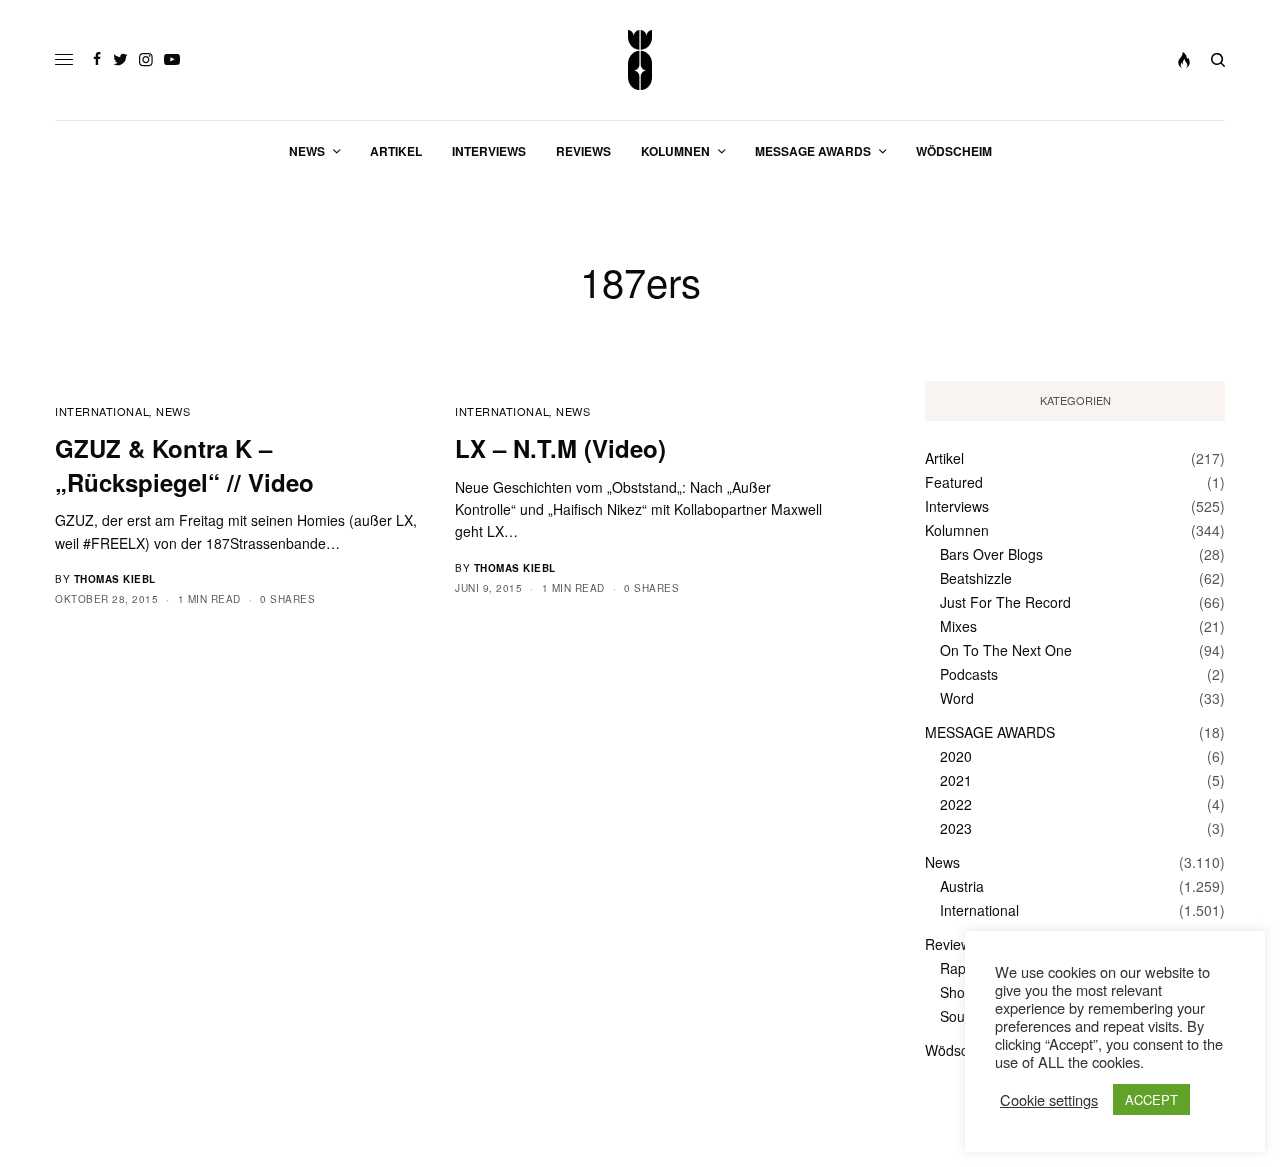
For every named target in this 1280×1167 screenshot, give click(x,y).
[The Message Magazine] (640, 60)
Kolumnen (957, 530)
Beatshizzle (976, 578)
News (173, 411)
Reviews (951, 944)
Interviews (957, 506)
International (102, 411)
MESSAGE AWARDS (990, 732)
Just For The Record (1005, 602)
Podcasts (969, 674)
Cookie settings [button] (1049, 1100)
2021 (956, 780)
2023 (956, 828)
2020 (956, 756)
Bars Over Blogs (991, 554)
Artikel (944, 458)
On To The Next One (1006, 650)
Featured (954, 482)
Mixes (958, 626)
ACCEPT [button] (1151, 1099)
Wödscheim (962, 1050)
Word (957, 698)
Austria (962, 886)
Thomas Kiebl (115, 579)
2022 (956, 804)
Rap (953, 968)
